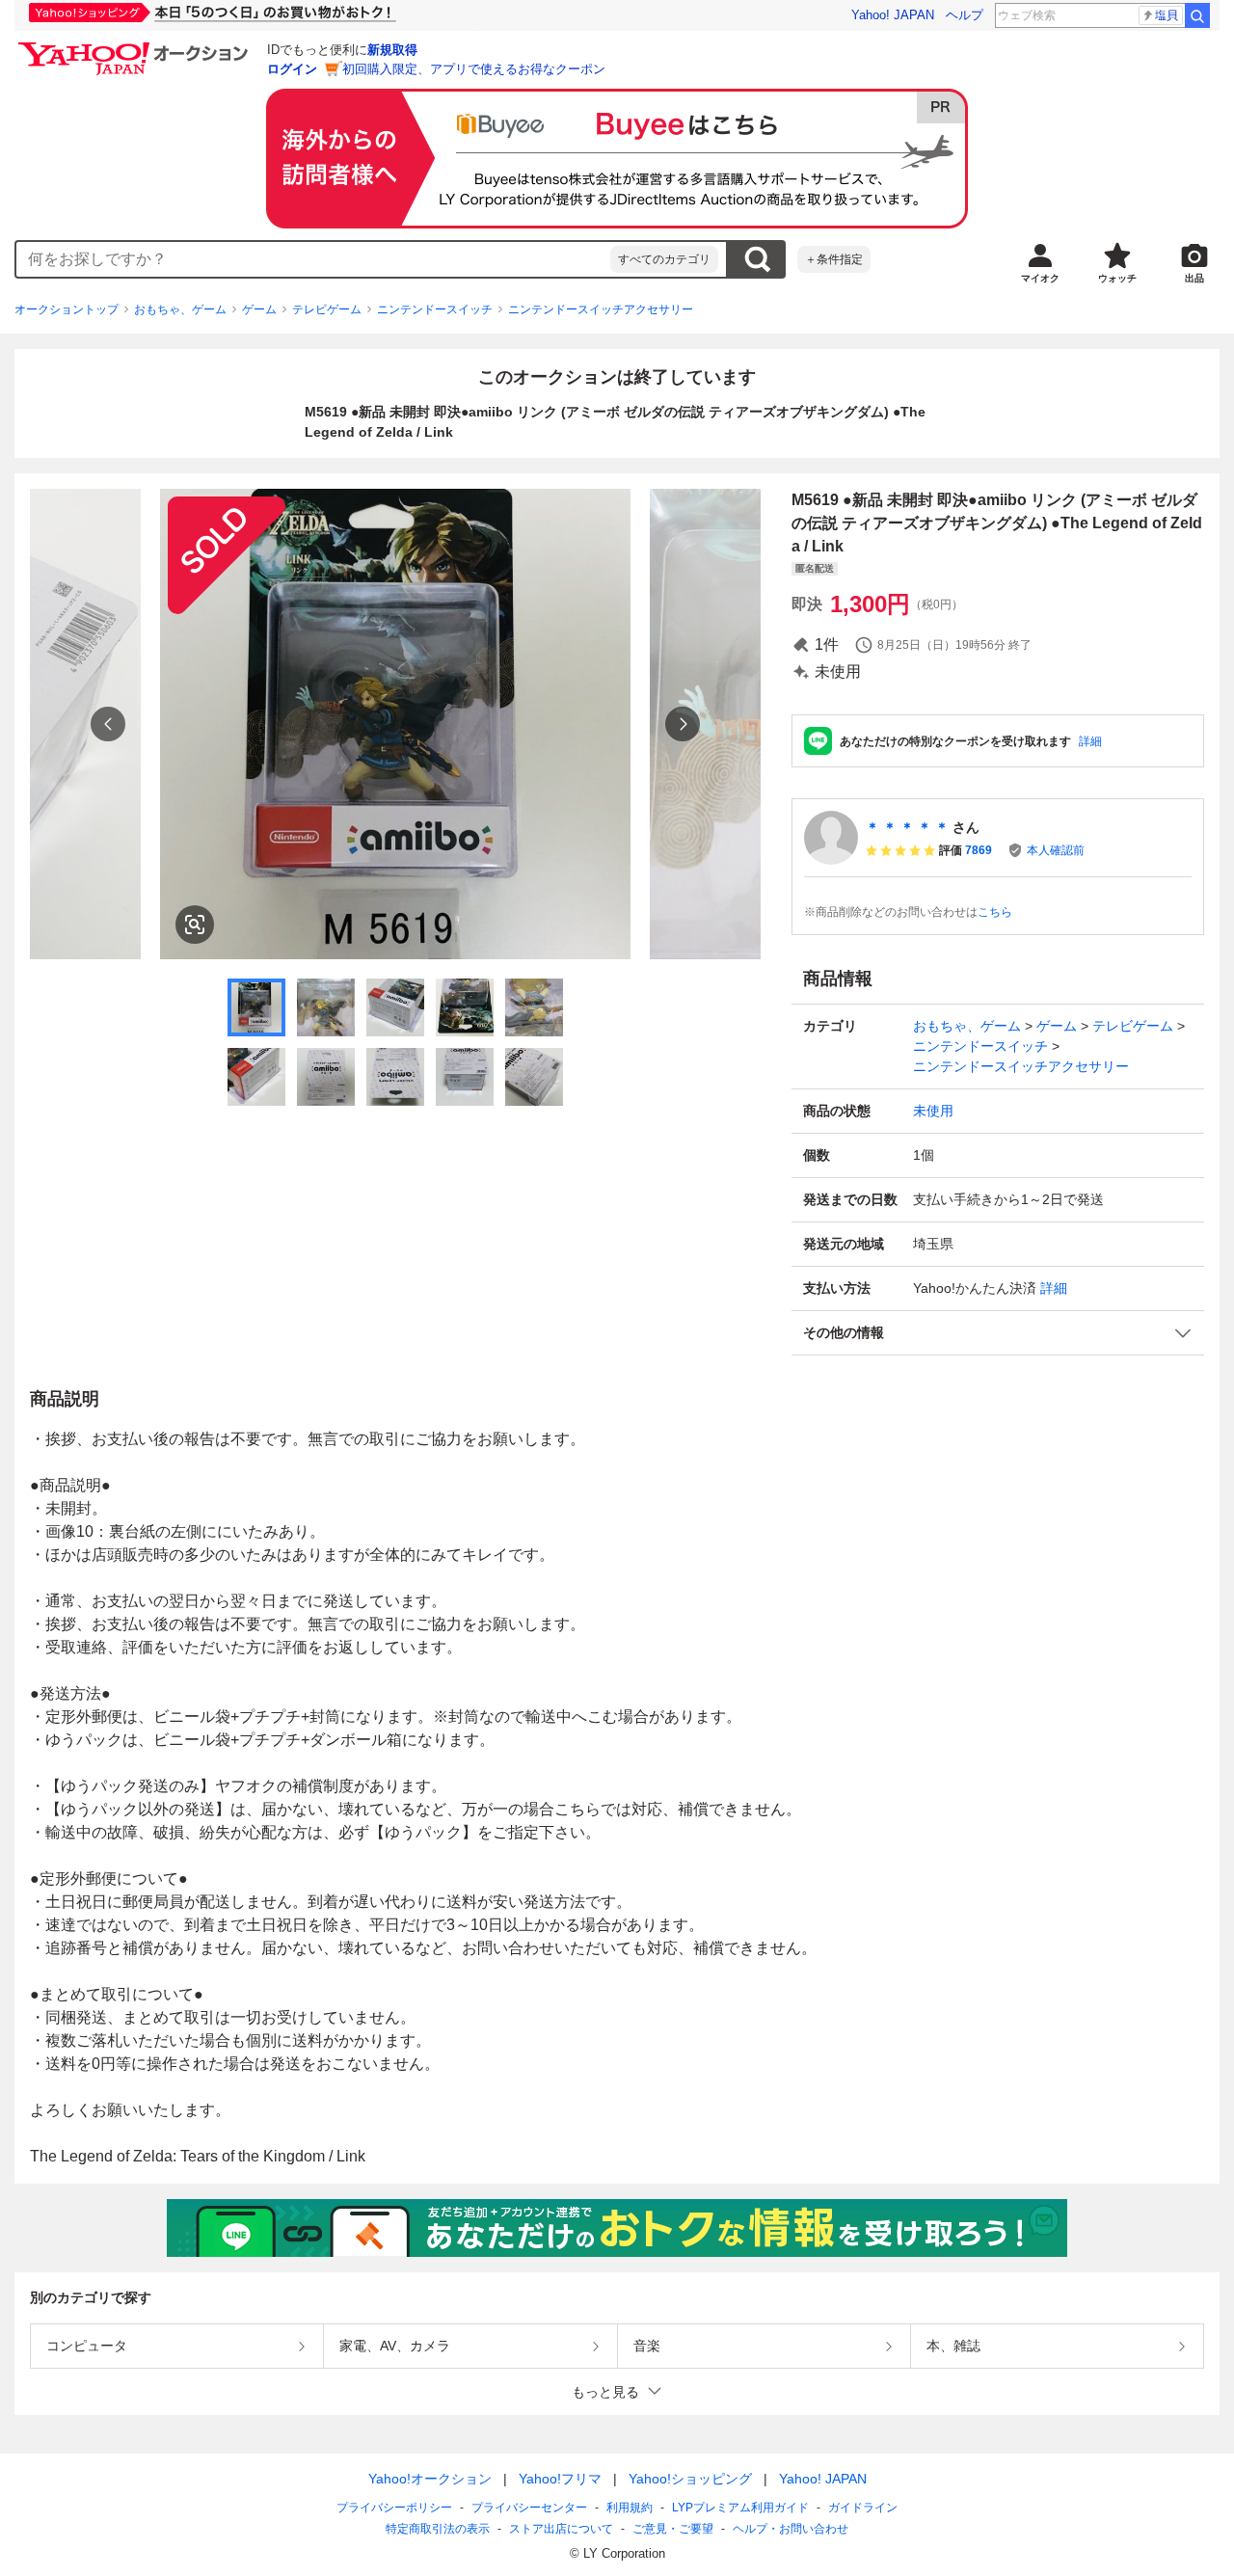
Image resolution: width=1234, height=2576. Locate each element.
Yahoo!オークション (430, 2479)
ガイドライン (863, 2508)
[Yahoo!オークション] (136, 47)
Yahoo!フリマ (560, 2479)
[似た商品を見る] (195, 925)
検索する (757, 259)
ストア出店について (561, 2529)
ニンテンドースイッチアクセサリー (601, 309)
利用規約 (630, 2508)
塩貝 (1167, 15)
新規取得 (392, 50)
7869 (979, 850)
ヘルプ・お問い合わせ (791, 2529)
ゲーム (259, 309)
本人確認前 (1056, 850)
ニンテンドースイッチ (435, 309)
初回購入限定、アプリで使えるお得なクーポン (474, 69)
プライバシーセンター (529, 2508)
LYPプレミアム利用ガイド (740, 2508)
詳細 (1090, 741)
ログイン (292, 69)
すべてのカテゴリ (664, 259)
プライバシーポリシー (394, 2508)
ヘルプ (965, 15)
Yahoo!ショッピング (690, 2479)
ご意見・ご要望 (673, 2529)
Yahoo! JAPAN (893, 15)
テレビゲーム (327, 309)
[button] (998, 1333)
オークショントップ (67, 309)
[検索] (1197, 15)
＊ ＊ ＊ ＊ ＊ (907, 827)
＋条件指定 (834, 259)
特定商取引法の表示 (438, 2529)
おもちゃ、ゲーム (180, 309)
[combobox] (313, 259)
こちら (995, 912)
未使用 (933, 1111)
